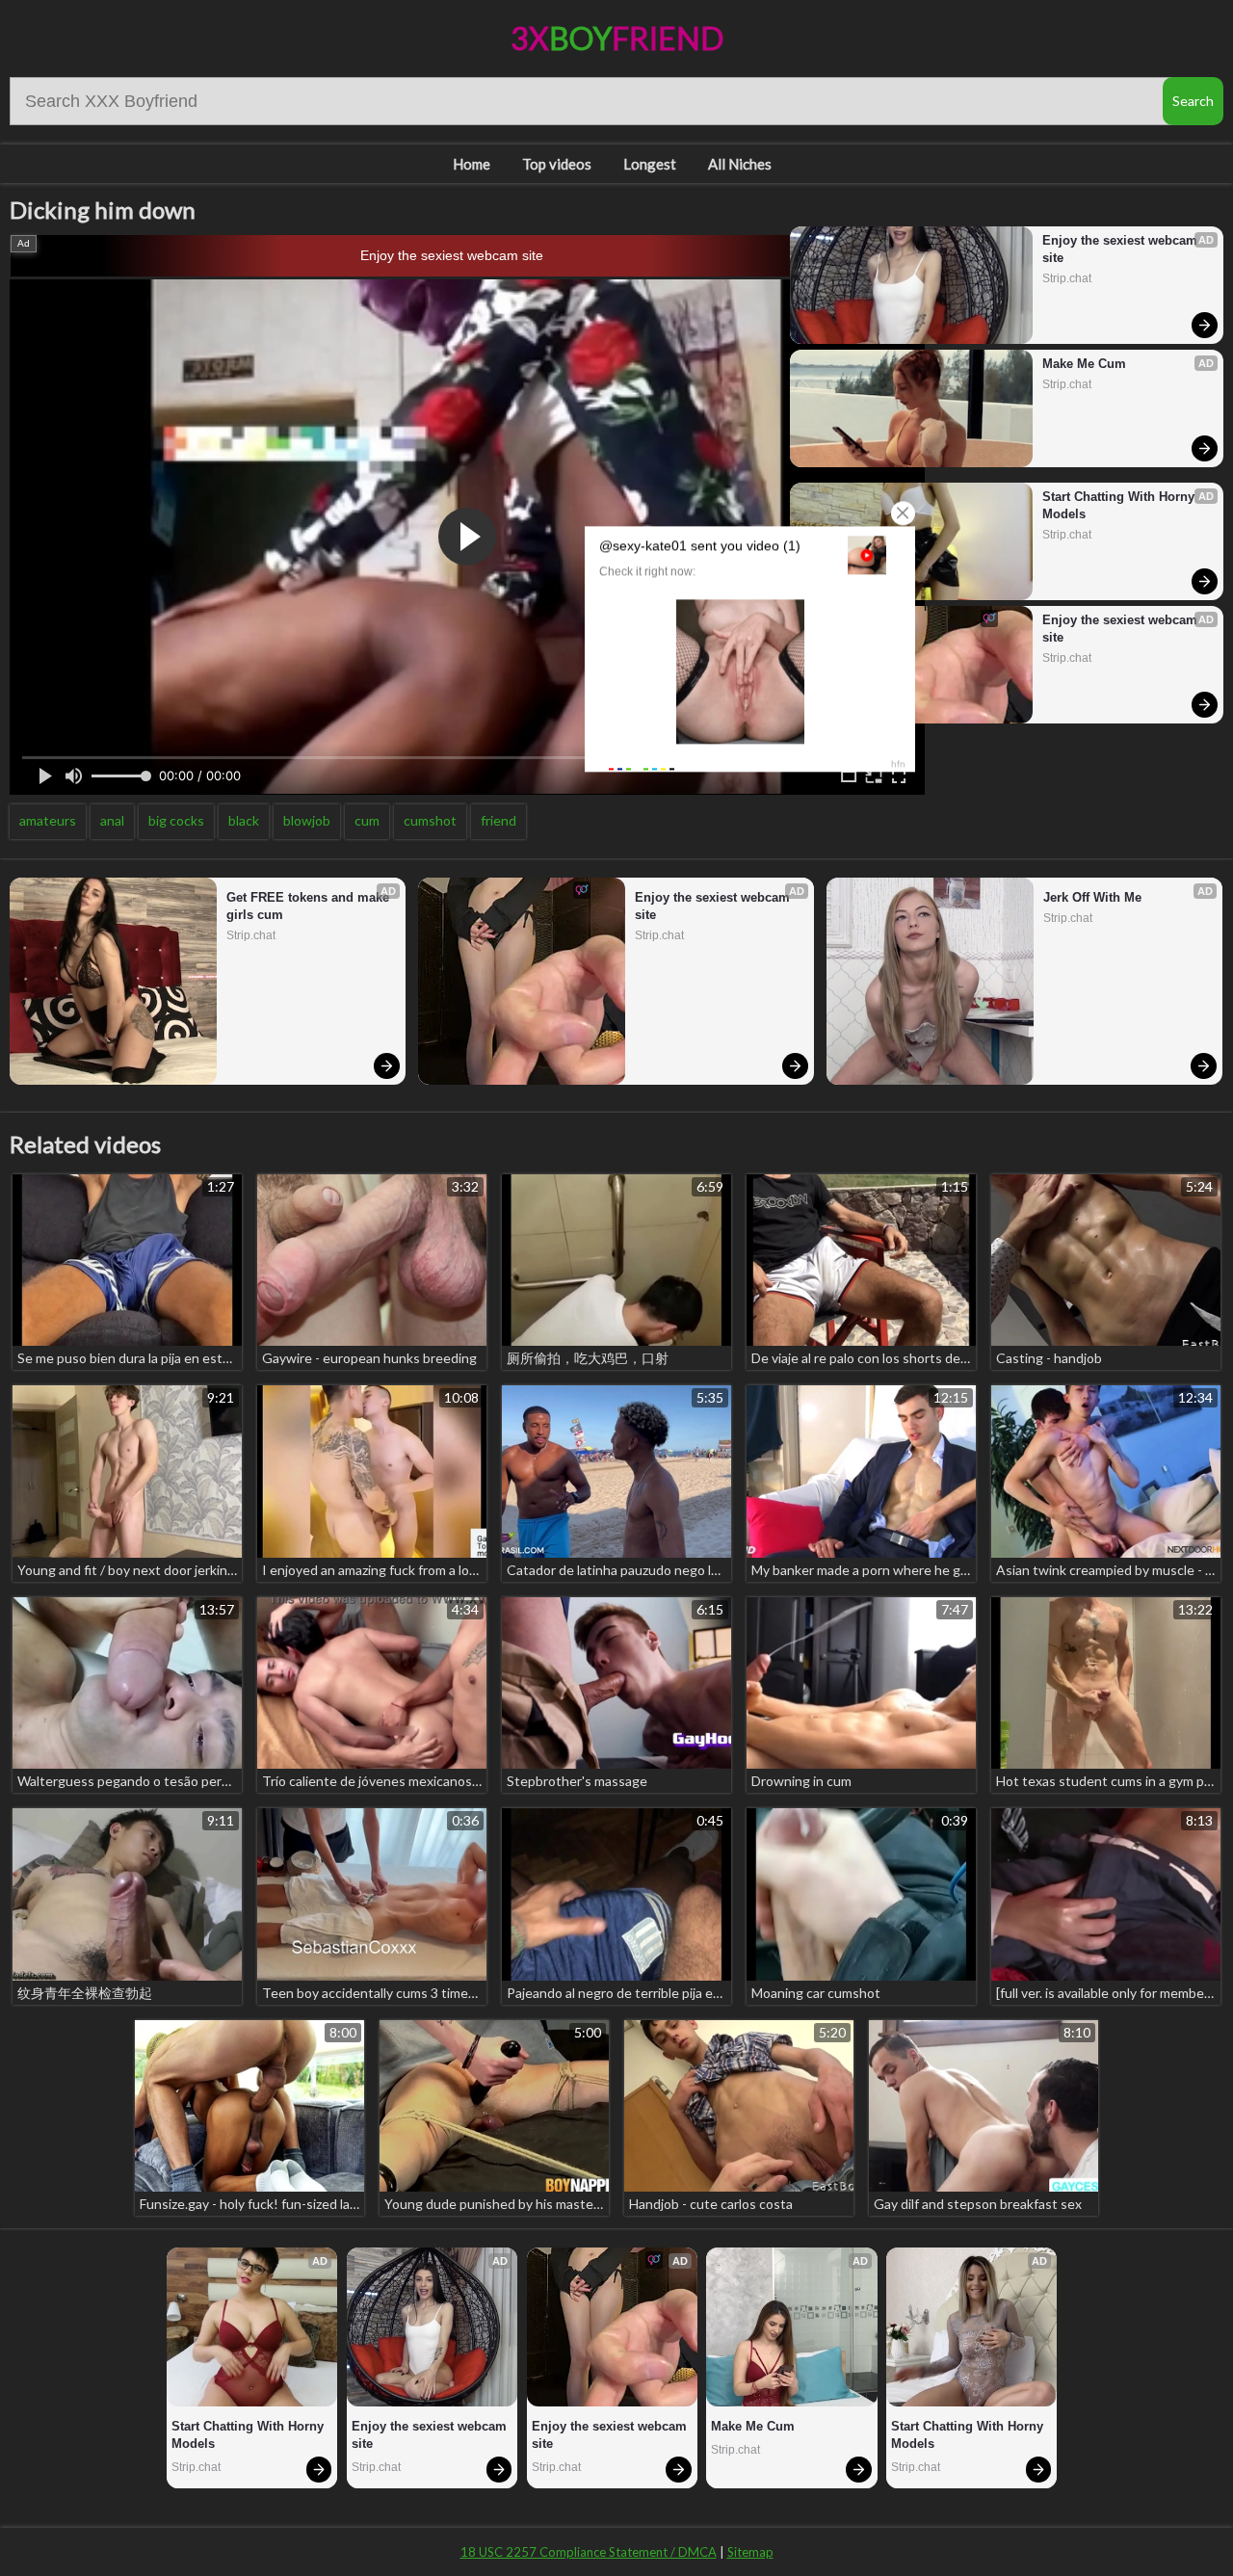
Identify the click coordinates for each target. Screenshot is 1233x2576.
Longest (650, 164)
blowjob (307, 820)
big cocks (176, 820)
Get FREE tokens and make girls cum (310, 906)
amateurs (48, 820)
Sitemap (750, 2552)
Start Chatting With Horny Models (1120, 505)
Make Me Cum (1084, 364)
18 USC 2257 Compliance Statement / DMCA (589, 2552)
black (244, 820)
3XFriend (617, 38)
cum (367, 820)
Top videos (557, 164)
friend (498, 820)
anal (112, 820)
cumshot (430, 820)
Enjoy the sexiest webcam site (452, 255)
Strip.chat (1067, 278)
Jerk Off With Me (1092, 897)
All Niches (740, 164)
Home (472, 164)
